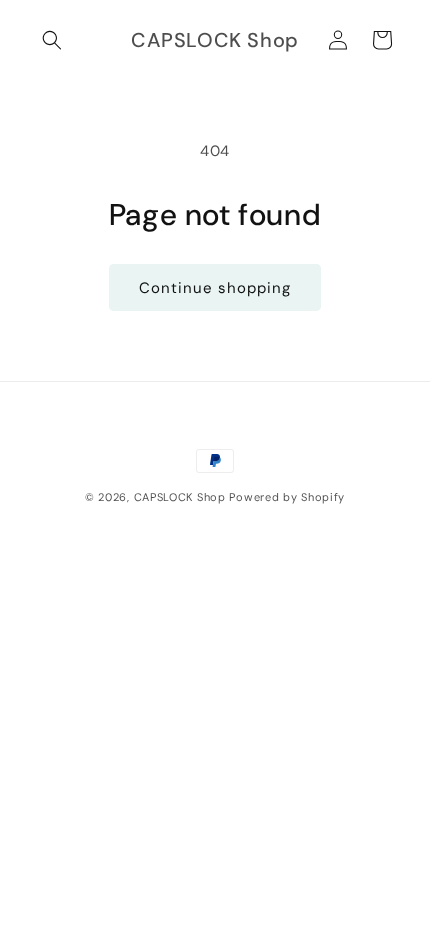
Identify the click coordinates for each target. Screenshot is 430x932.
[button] (52, 40)
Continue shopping (215, 288)
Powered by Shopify (287, 497)
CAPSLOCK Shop (180, 497)
